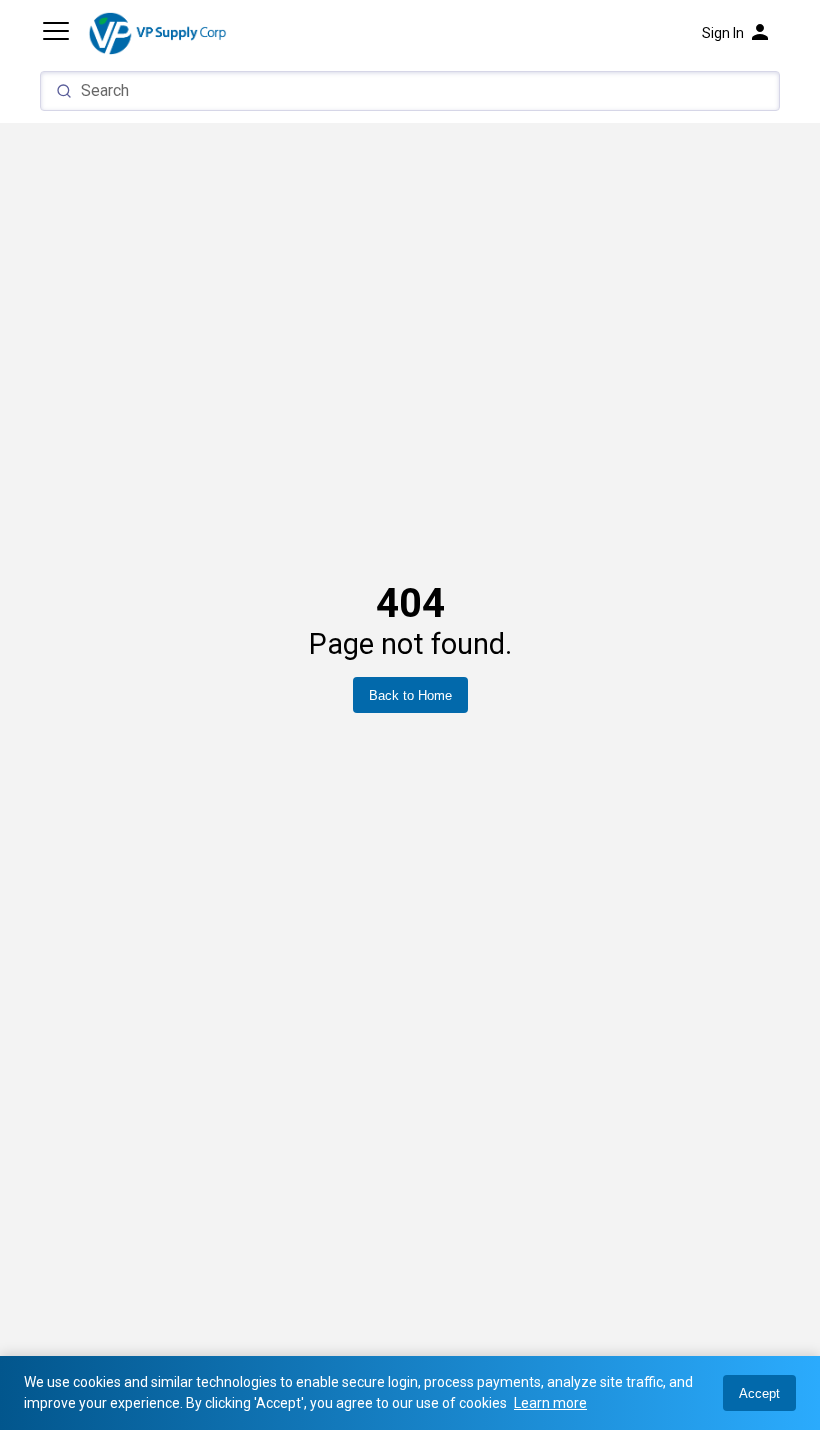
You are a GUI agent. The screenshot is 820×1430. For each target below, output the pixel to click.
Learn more (550, 1403)
